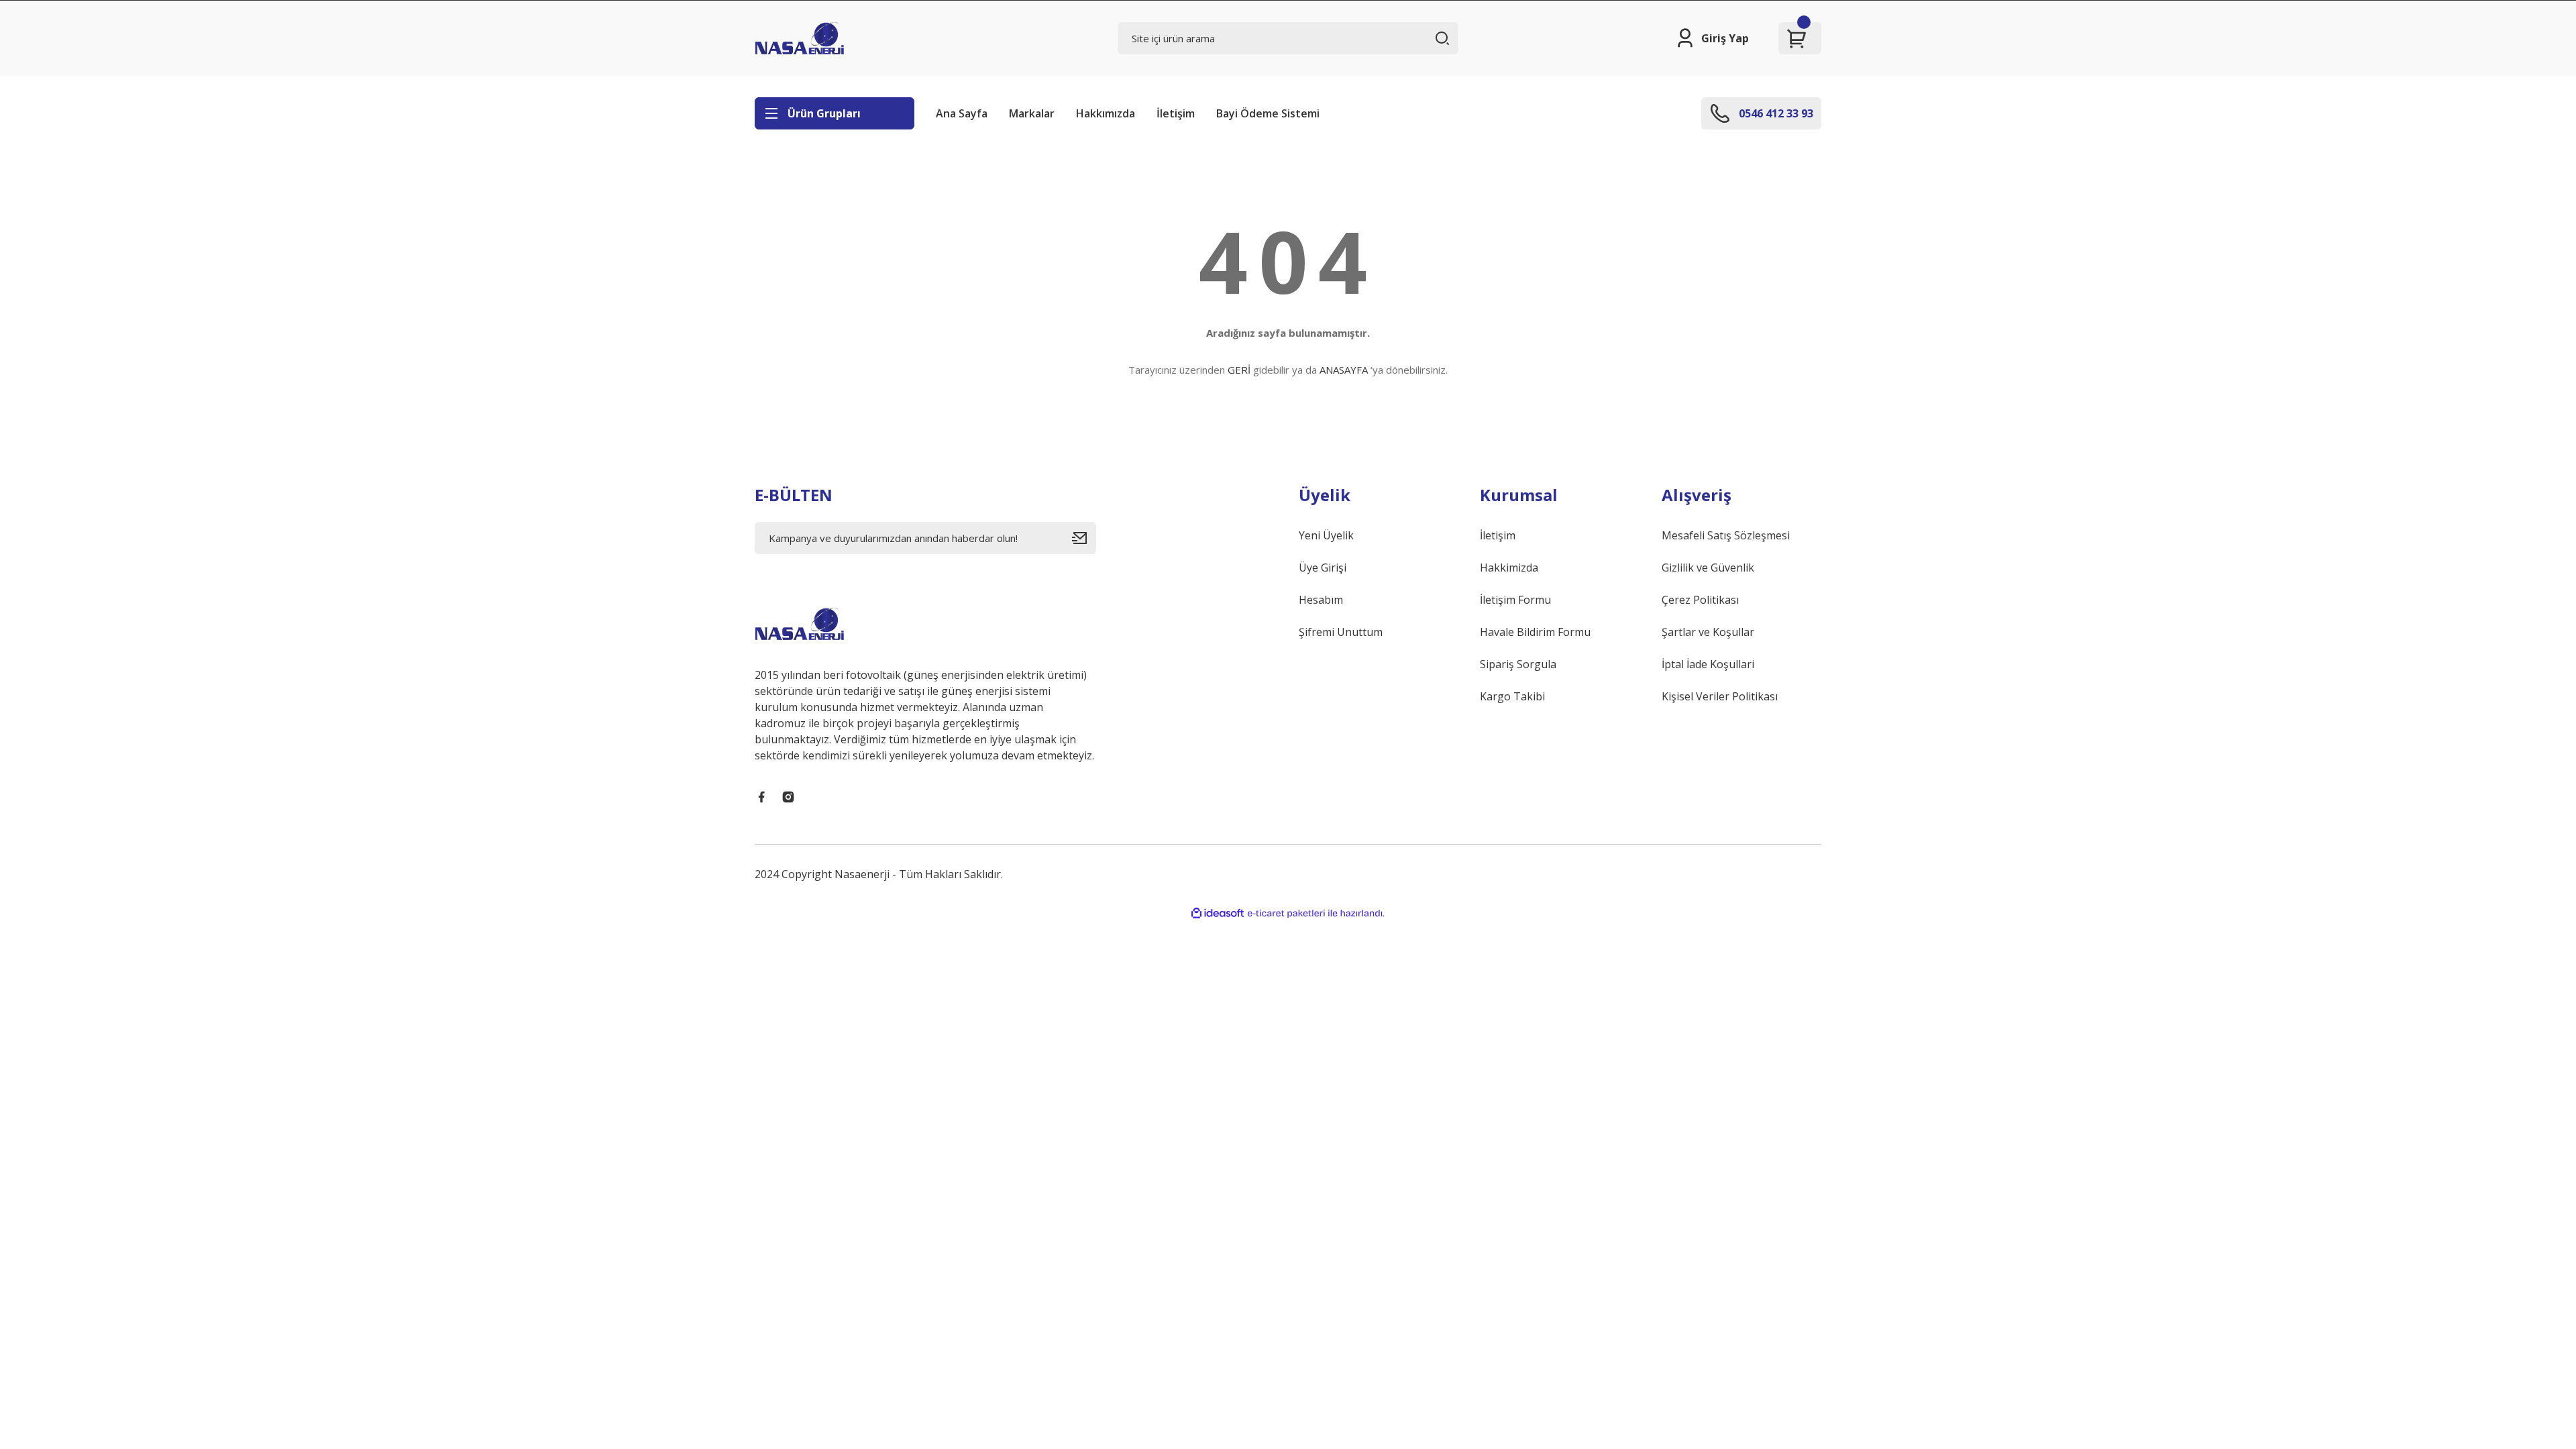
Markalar (1032, 113)
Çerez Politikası (1700, 600)
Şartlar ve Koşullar (1708, 632)
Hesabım (1321, 600)
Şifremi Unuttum (1341, 632)
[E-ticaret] (1286, 914)
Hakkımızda (1106, 113)
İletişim (1176, 113)
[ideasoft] (1218, 913)
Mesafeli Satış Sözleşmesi (1726, 535)
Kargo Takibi (1512, 696)
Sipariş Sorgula (1518, 664)
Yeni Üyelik (1326, 535)
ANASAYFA (1344, 370)
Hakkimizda (1509, 568)
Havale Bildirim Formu (1535, 632)
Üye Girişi (1323, 568)
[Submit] (1084, 538)
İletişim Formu (1515, 600)
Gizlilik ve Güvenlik (1708, 568)
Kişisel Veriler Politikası (1720, 696)
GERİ (1239, 370)
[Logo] (799, 38)
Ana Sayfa (962, 113)
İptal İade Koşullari (1708, 664)
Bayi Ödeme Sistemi (1268, 113)
